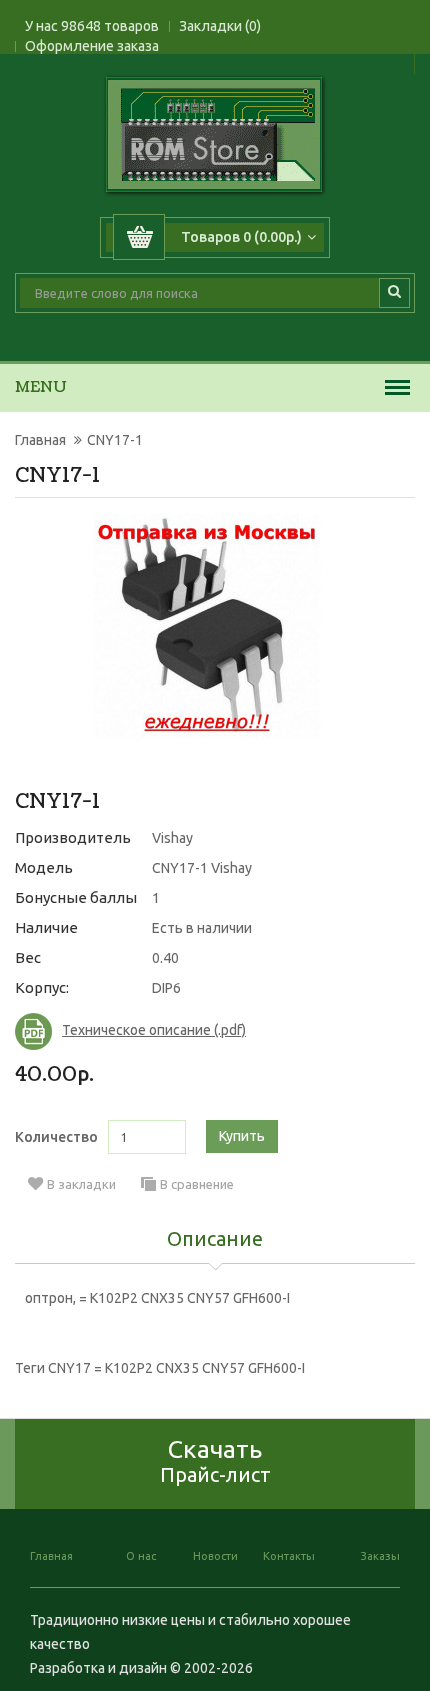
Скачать (215, 1460)
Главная (40, 440)
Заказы (380, 1556)
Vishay (172, 838)
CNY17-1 (115, 440)
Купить (242, 1136)
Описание (215, 1240)
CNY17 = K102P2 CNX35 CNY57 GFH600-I (176, 1368)
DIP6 (166, 988)
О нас (141, 1556)
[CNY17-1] (207, 627)
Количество (56, 1137)
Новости (215, 1556)
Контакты (289, 1556)
